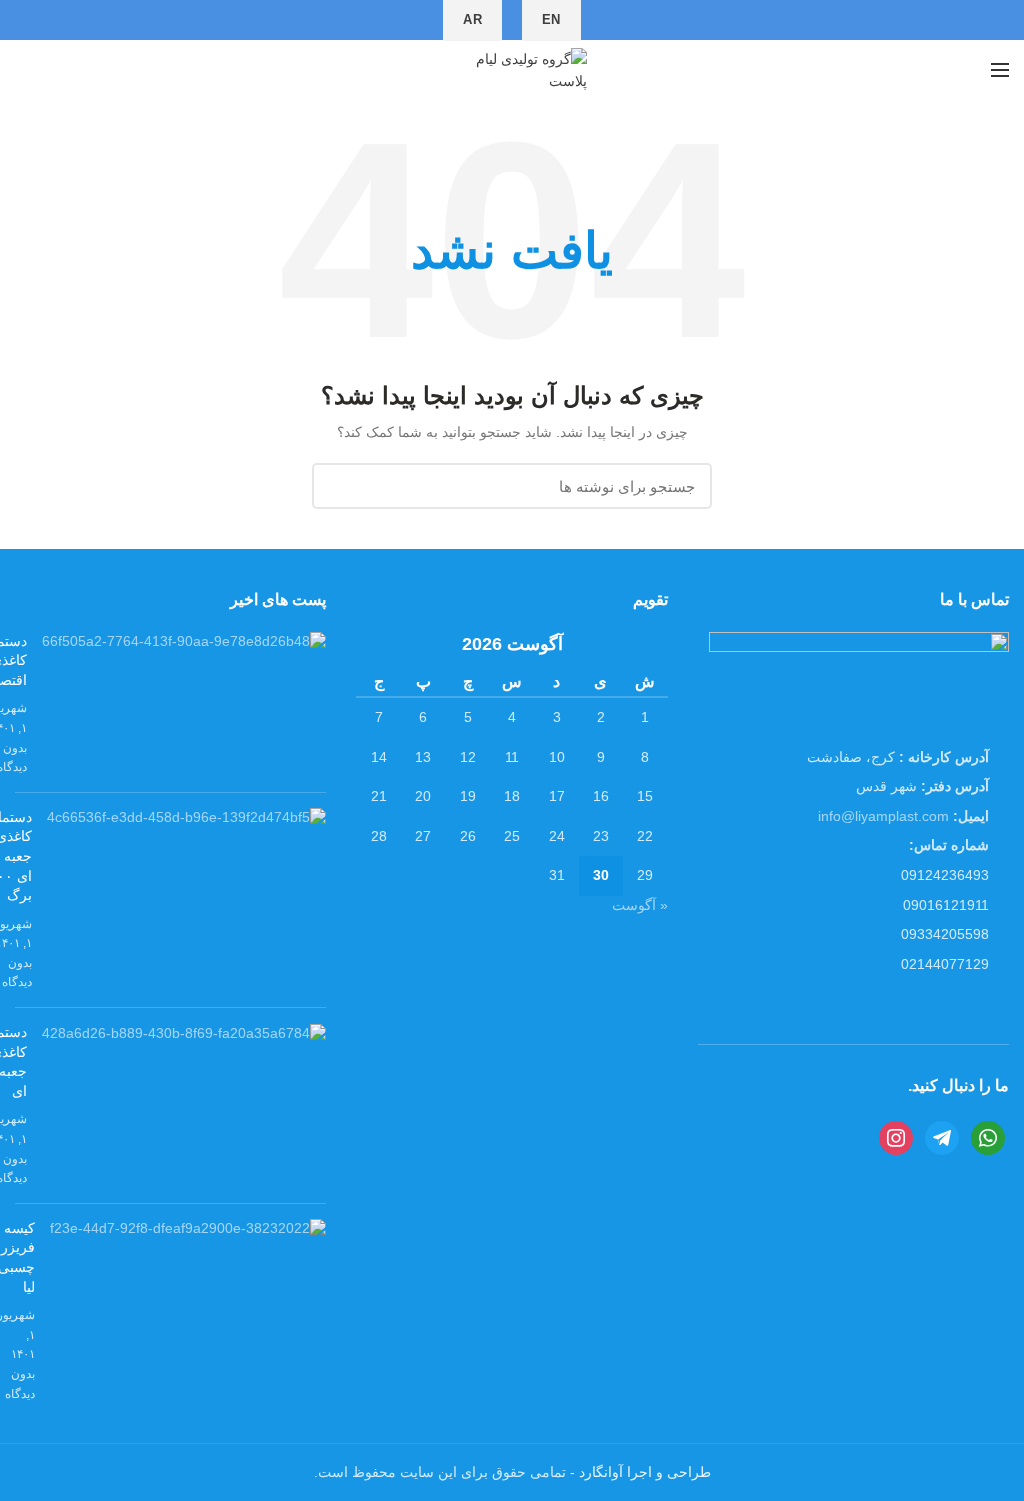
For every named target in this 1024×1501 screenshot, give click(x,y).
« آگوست (640, 905)
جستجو (339, 486)
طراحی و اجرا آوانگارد (643, 1472)
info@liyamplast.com (883, 816)
